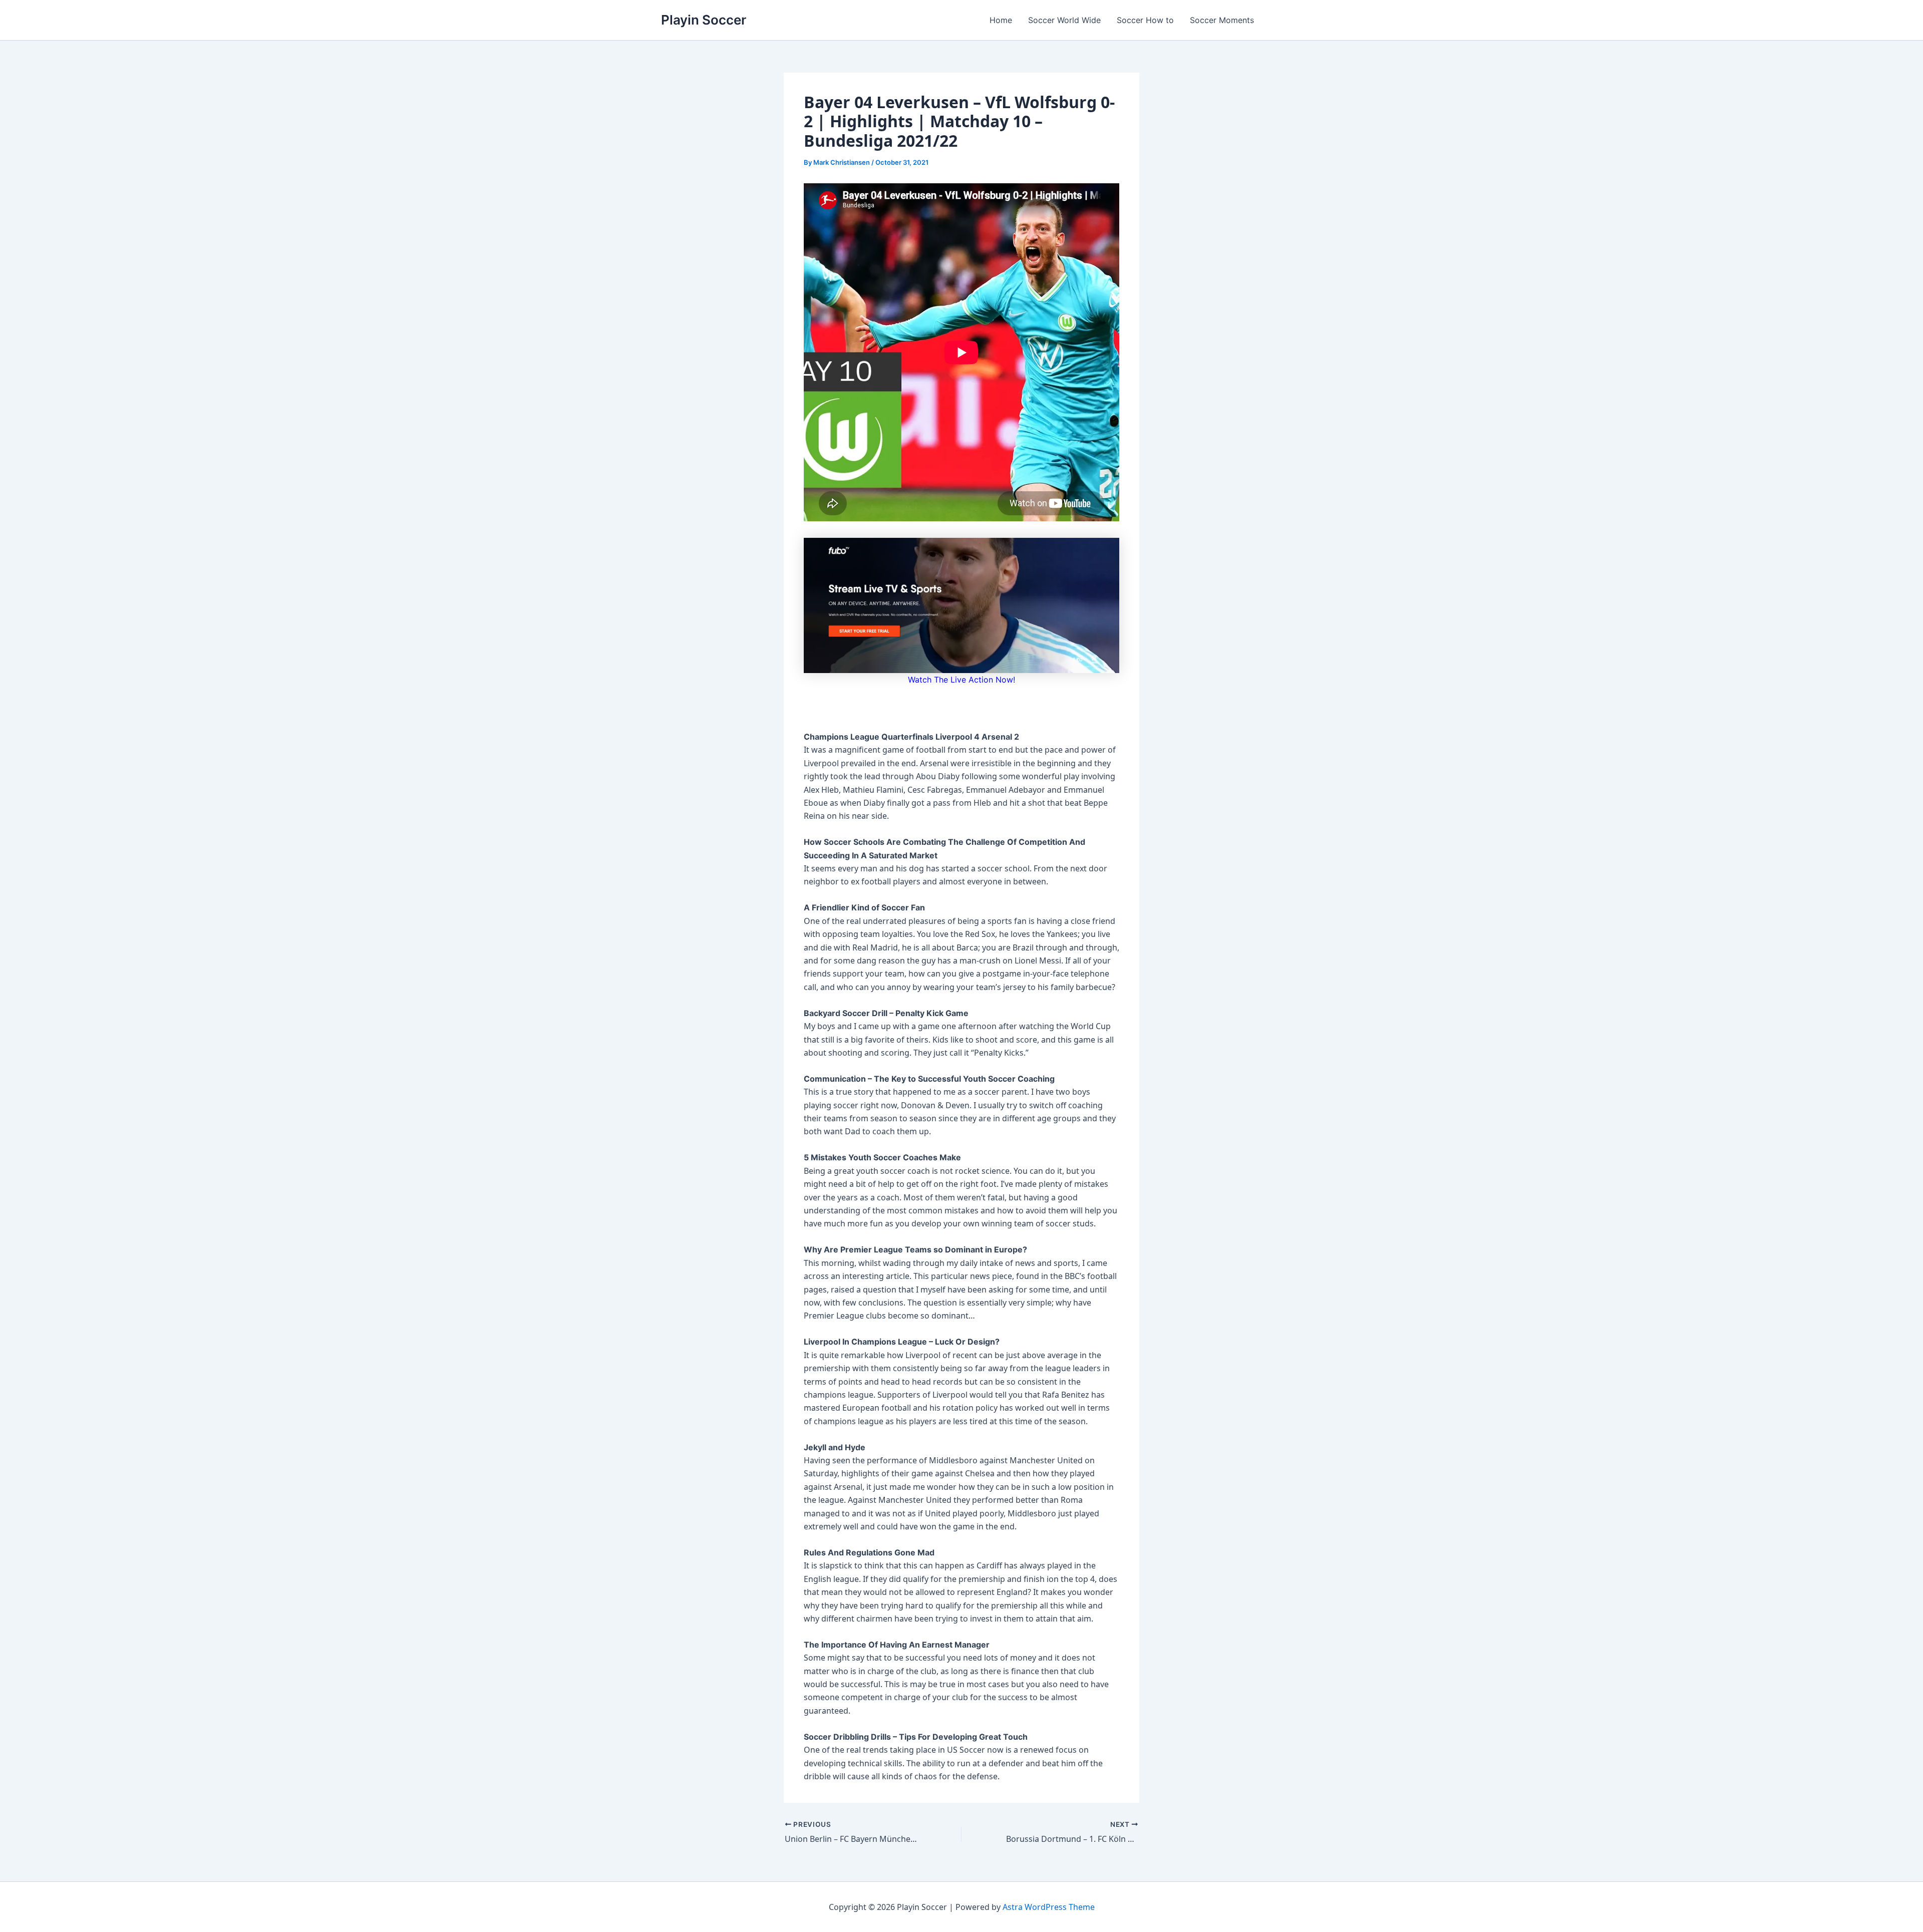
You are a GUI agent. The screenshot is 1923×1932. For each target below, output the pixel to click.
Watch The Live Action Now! (961, 680)
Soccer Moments (1222, 20)
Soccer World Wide (1064, 20)
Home (1001, 20)
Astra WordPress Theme (1049, 1907)
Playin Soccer (704, 20)
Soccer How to (1145, 20)
